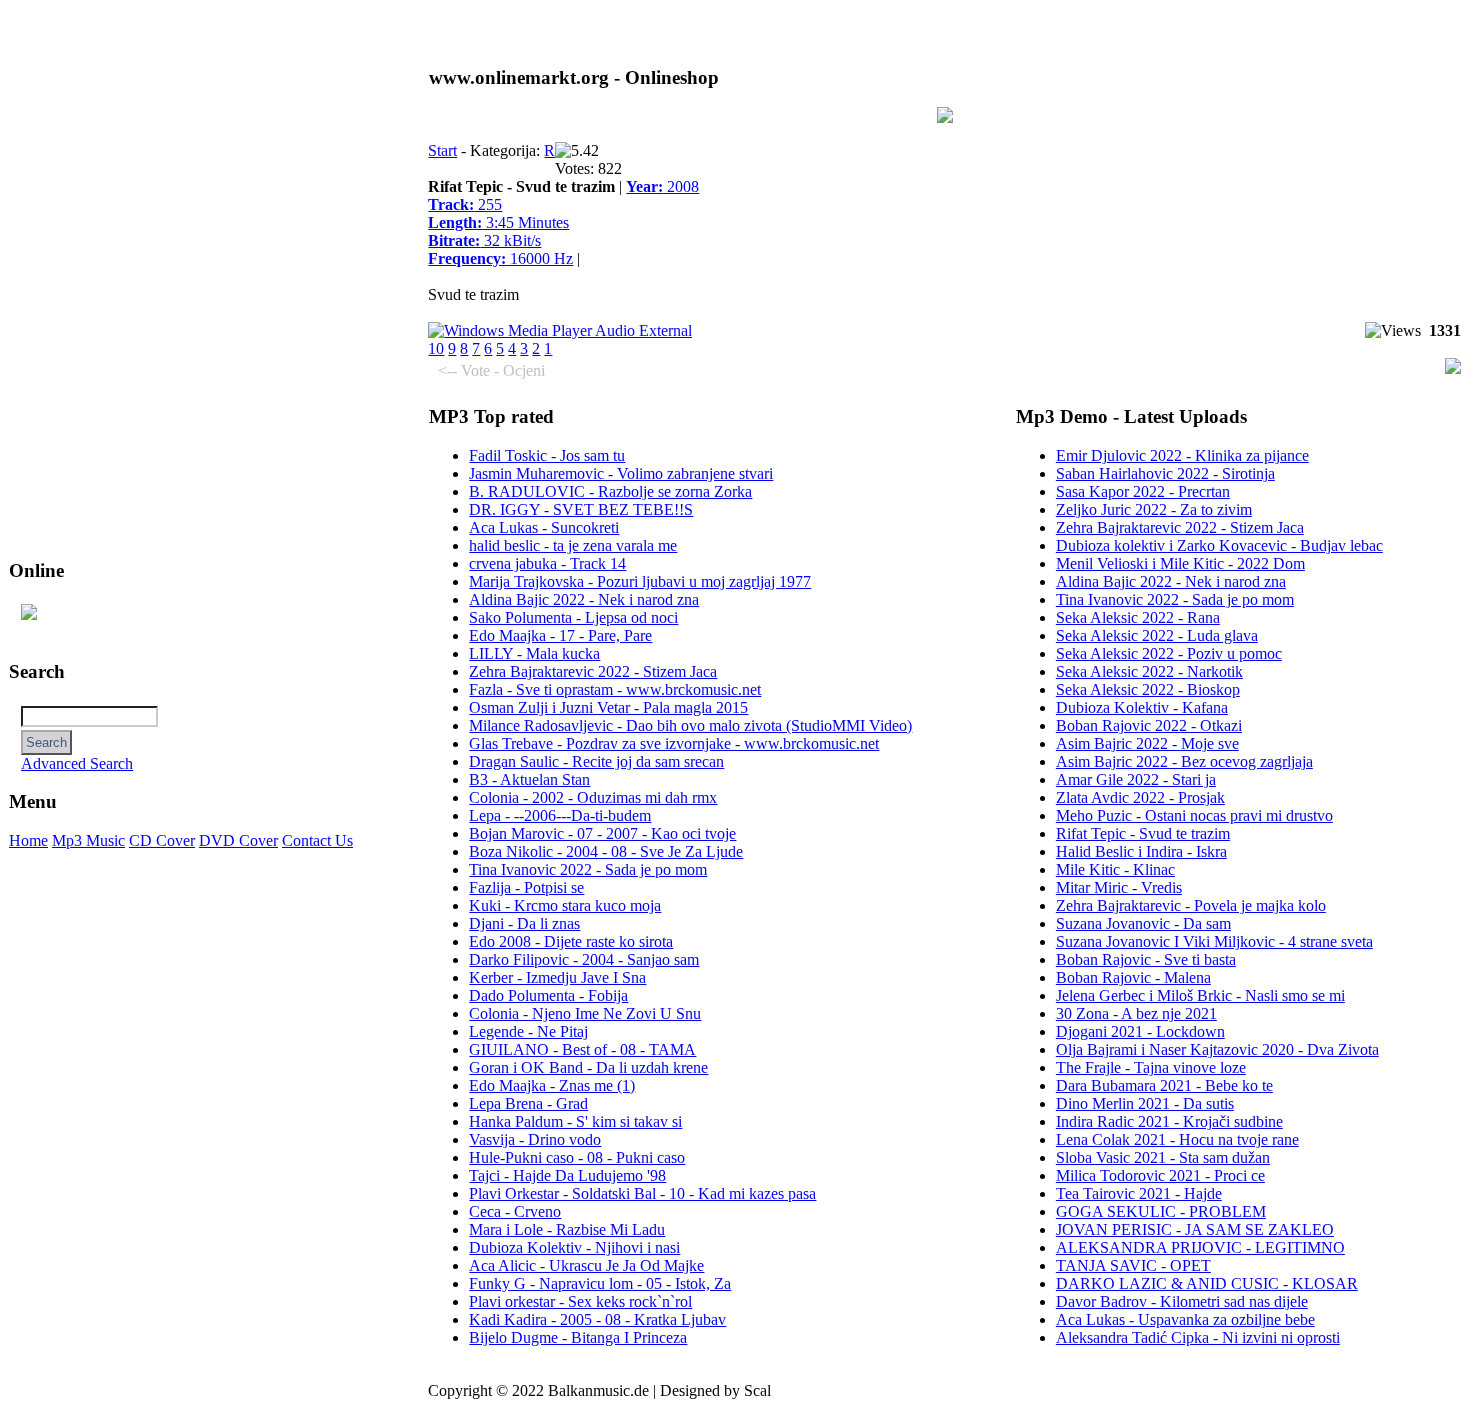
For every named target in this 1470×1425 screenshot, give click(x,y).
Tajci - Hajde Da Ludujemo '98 (567, 1175)
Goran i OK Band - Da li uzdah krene (588, 1067)
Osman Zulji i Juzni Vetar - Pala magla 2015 (608, 707)
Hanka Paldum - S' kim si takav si (575, 1121)
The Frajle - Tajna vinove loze (1151, 1067)
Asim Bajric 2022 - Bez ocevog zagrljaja (1184, 761)
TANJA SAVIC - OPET (1133, 1265)
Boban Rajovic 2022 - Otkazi (1149, 725)
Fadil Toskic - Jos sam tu (547, 455)
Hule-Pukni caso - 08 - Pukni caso (577, 1157)
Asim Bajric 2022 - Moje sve (1147, 743)
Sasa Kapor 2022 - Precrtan (1143, 491)
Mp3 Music (88, 840)
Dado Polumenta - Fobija (548, 995)
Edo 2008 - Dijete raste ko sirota (571, 941)
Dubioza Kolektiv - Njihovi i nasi (574, 1247)
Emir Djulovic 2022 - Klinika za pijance (1182, 455)
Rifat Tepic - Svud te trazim (1143, 833)
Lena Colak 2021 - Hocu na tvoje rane (1177, 1139)
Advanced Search (77, 763)
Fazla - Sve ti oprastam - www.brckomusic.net (615, 689)
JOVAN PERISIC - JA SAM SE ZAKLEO (1195, 1229)
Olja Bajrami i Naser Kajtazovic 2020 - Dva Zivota (1217, 1049)
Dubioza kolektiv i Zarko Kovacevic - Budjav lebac (1219, 545)
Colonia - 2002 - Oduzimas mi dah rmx (593, 797)
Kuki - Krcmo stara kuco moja (565, 905)
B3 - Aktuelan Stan (529, 779)
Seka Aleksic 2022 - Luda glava (1157, 635)
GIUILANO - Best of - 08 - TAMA (582, 1049)
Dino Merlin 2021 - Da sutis (1145, 1103)
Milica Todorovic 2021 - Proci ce (1160, 1175)
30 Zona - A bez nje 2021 (1136, 1013)
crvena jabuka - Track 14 (547, 563)
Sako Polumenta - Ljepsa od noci (573, 617)
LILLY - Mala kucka (534, 653)
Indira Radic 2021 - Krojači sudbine (1169, 1121)
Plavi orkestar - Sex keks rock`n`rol (580, 1301)
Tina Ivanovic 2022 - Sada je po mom (588, 869)
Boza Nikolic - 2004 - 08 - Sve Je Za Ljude (606, 851)
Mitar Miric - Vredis (1119, 887)
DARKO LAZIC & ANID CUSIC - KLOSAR (1207, 1283)
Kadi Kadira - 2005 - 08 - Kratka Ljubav (597, 1319)
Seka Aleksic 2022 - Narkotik (1149, 671)
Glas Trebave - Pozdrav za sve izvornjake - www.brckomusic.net (674, 743)
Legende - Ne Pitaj (528, 1031)
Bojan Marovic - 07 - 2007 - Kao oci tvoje (602, 833)
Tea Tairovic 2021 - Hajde (1139, 1193)
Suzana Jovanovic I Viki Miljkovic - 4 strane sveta (1214, 941)
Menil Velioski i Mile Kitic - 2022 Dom (1180, 563)
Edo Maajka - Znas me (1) (552, 1085)
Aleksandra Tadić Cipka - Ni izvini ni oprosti (1198, 1337)
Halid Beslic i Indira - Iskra (1141, 851)
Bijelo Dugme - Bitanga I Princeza (578, 1337)
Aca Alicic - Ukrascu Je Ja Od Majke (586, 1265)
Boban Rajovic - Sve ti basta (1146, 959)
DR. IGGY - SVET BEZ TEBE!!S (581, 509)
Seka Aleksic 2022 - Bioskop (1148, 689)
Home (28, 840)
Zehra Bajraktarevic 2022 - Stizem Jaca (593, 671)
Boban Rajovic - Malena (1133, 977)
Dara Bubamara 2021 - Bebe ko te (1164, 1085)
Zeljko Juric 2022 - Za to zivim (1154, 509)
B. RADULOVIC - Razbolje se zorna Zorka (610, 491)
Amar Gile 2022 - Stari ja (1136, 779)
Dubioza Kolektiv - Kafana (1142, 707)
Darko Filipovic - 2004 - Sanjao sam (584, 959)
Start (442, 150)
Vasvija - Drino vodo (535, 1139)
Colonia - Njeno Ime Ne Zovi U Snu (585, 1013)
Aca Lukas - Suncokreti (544, 527)
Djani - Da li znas (524, 923)
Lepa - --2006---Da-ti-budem (560, 815)
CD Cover (162, 840)
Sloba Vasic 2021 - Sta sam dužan (1163, 1157)
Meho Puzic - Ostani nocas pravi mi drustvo (1194, 815)
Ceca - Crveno (515, 1211)
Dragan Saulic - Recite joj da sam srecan (596, 761)
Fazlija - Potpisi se (526, 887)
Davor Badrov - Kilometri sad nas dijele (1182, 1301)
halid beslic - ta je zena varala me (573, 545)
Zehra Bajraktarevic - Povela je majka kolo (1191, 905)
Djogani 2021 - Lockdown (1140, 1031)
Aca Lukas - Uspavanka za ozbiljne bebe (1185, 1319)
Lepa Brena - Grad (528, 1103)
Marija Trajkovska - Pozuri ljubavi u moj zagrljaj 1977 (640, 581)
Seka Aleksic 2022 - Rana (1138, 617)
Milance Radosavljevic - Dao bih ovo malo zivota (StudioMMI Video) (690, 725)
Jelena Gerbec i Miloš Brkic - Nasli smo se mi (1200, 995)
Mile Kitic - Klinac (1115, 869)
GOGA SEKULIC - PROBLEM (1161, 1211)
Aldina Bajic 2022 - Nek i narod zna (584, 599)
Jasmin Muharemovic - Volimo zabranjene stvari (621, 473)
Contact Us (317, 840)
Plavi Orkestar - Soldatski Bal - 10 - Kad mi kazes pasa (642, 1193)
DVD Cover (238, 840)
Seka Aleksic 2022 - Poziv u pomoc (1169, 653)
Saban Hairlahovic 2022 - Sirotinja (1165, 473)
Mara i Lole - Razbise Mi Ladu (567, 1229)
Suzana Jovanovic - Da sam (1143, 923)
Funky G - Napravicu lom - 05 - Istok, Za (600, 1283)
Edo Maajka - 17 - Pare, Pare (560, 635)
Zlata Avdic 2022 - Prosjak (1140, 797)
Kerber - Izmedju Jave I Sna (557, 977)
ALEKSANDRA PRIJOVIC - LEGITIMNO (1200, 1247)
